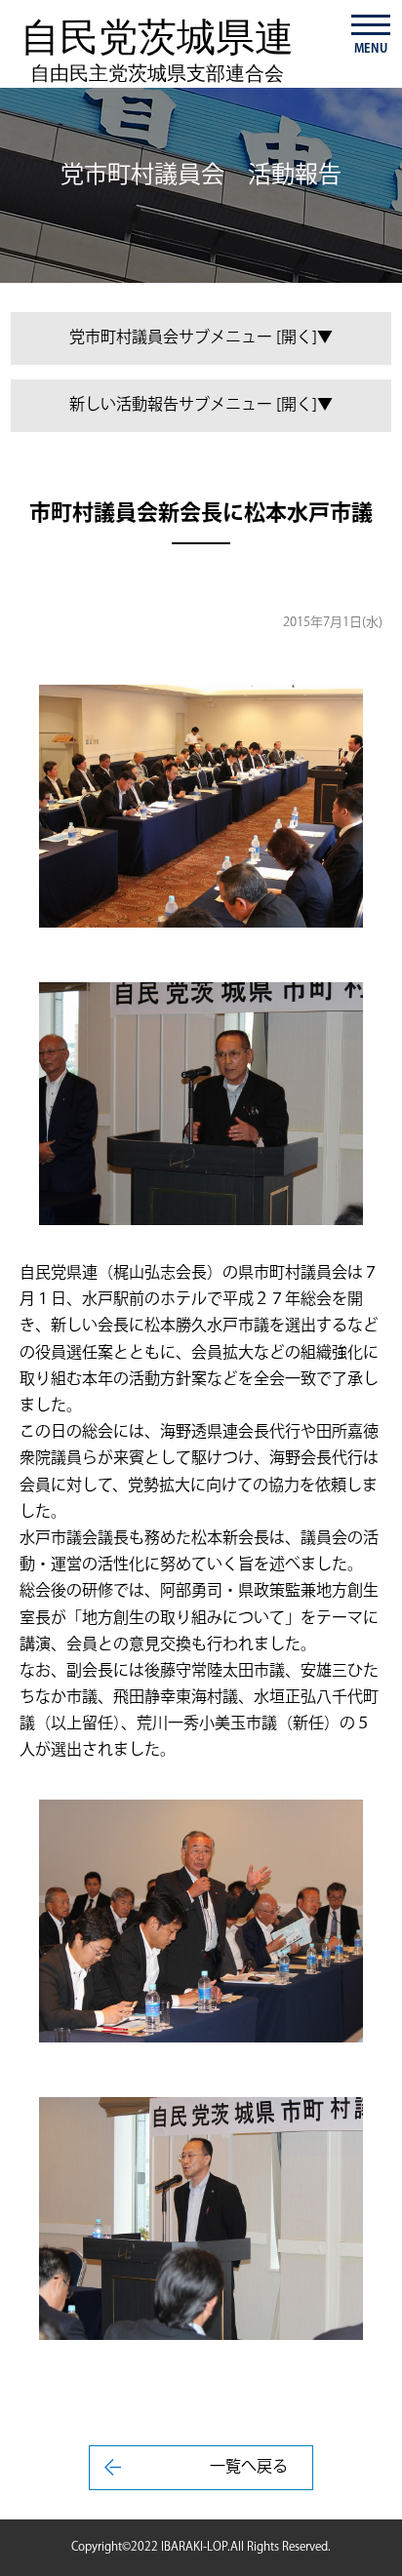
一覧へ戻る (249, 2467)
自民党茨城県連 (157, 50)
